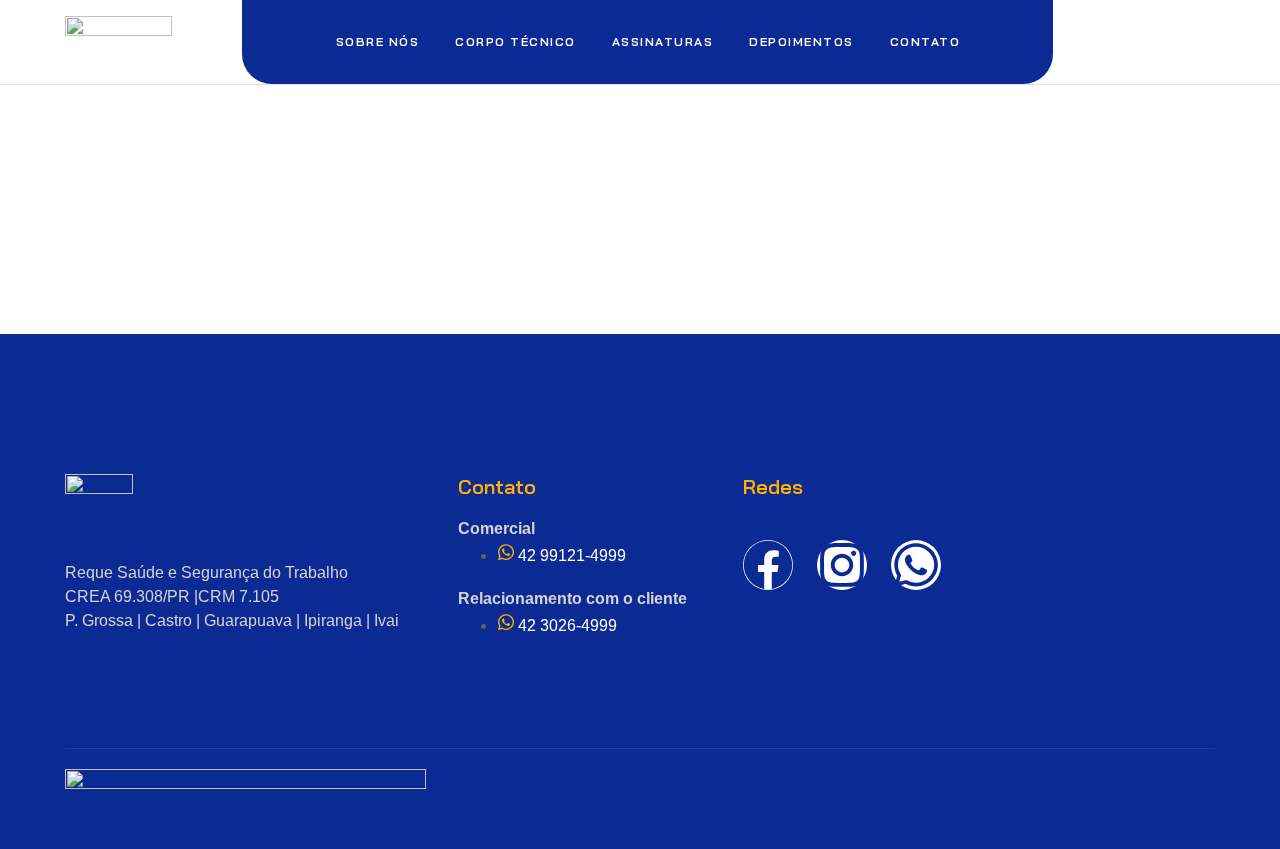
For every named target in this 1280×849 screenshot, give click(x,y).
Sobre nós (378, 41)
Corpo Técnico (515, 41)
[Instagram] (842, 565)
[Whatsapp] (916, 565)
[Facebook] (768, 565)
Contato (925, 41)
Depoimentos (801, 41)
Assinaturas (663, 41)
